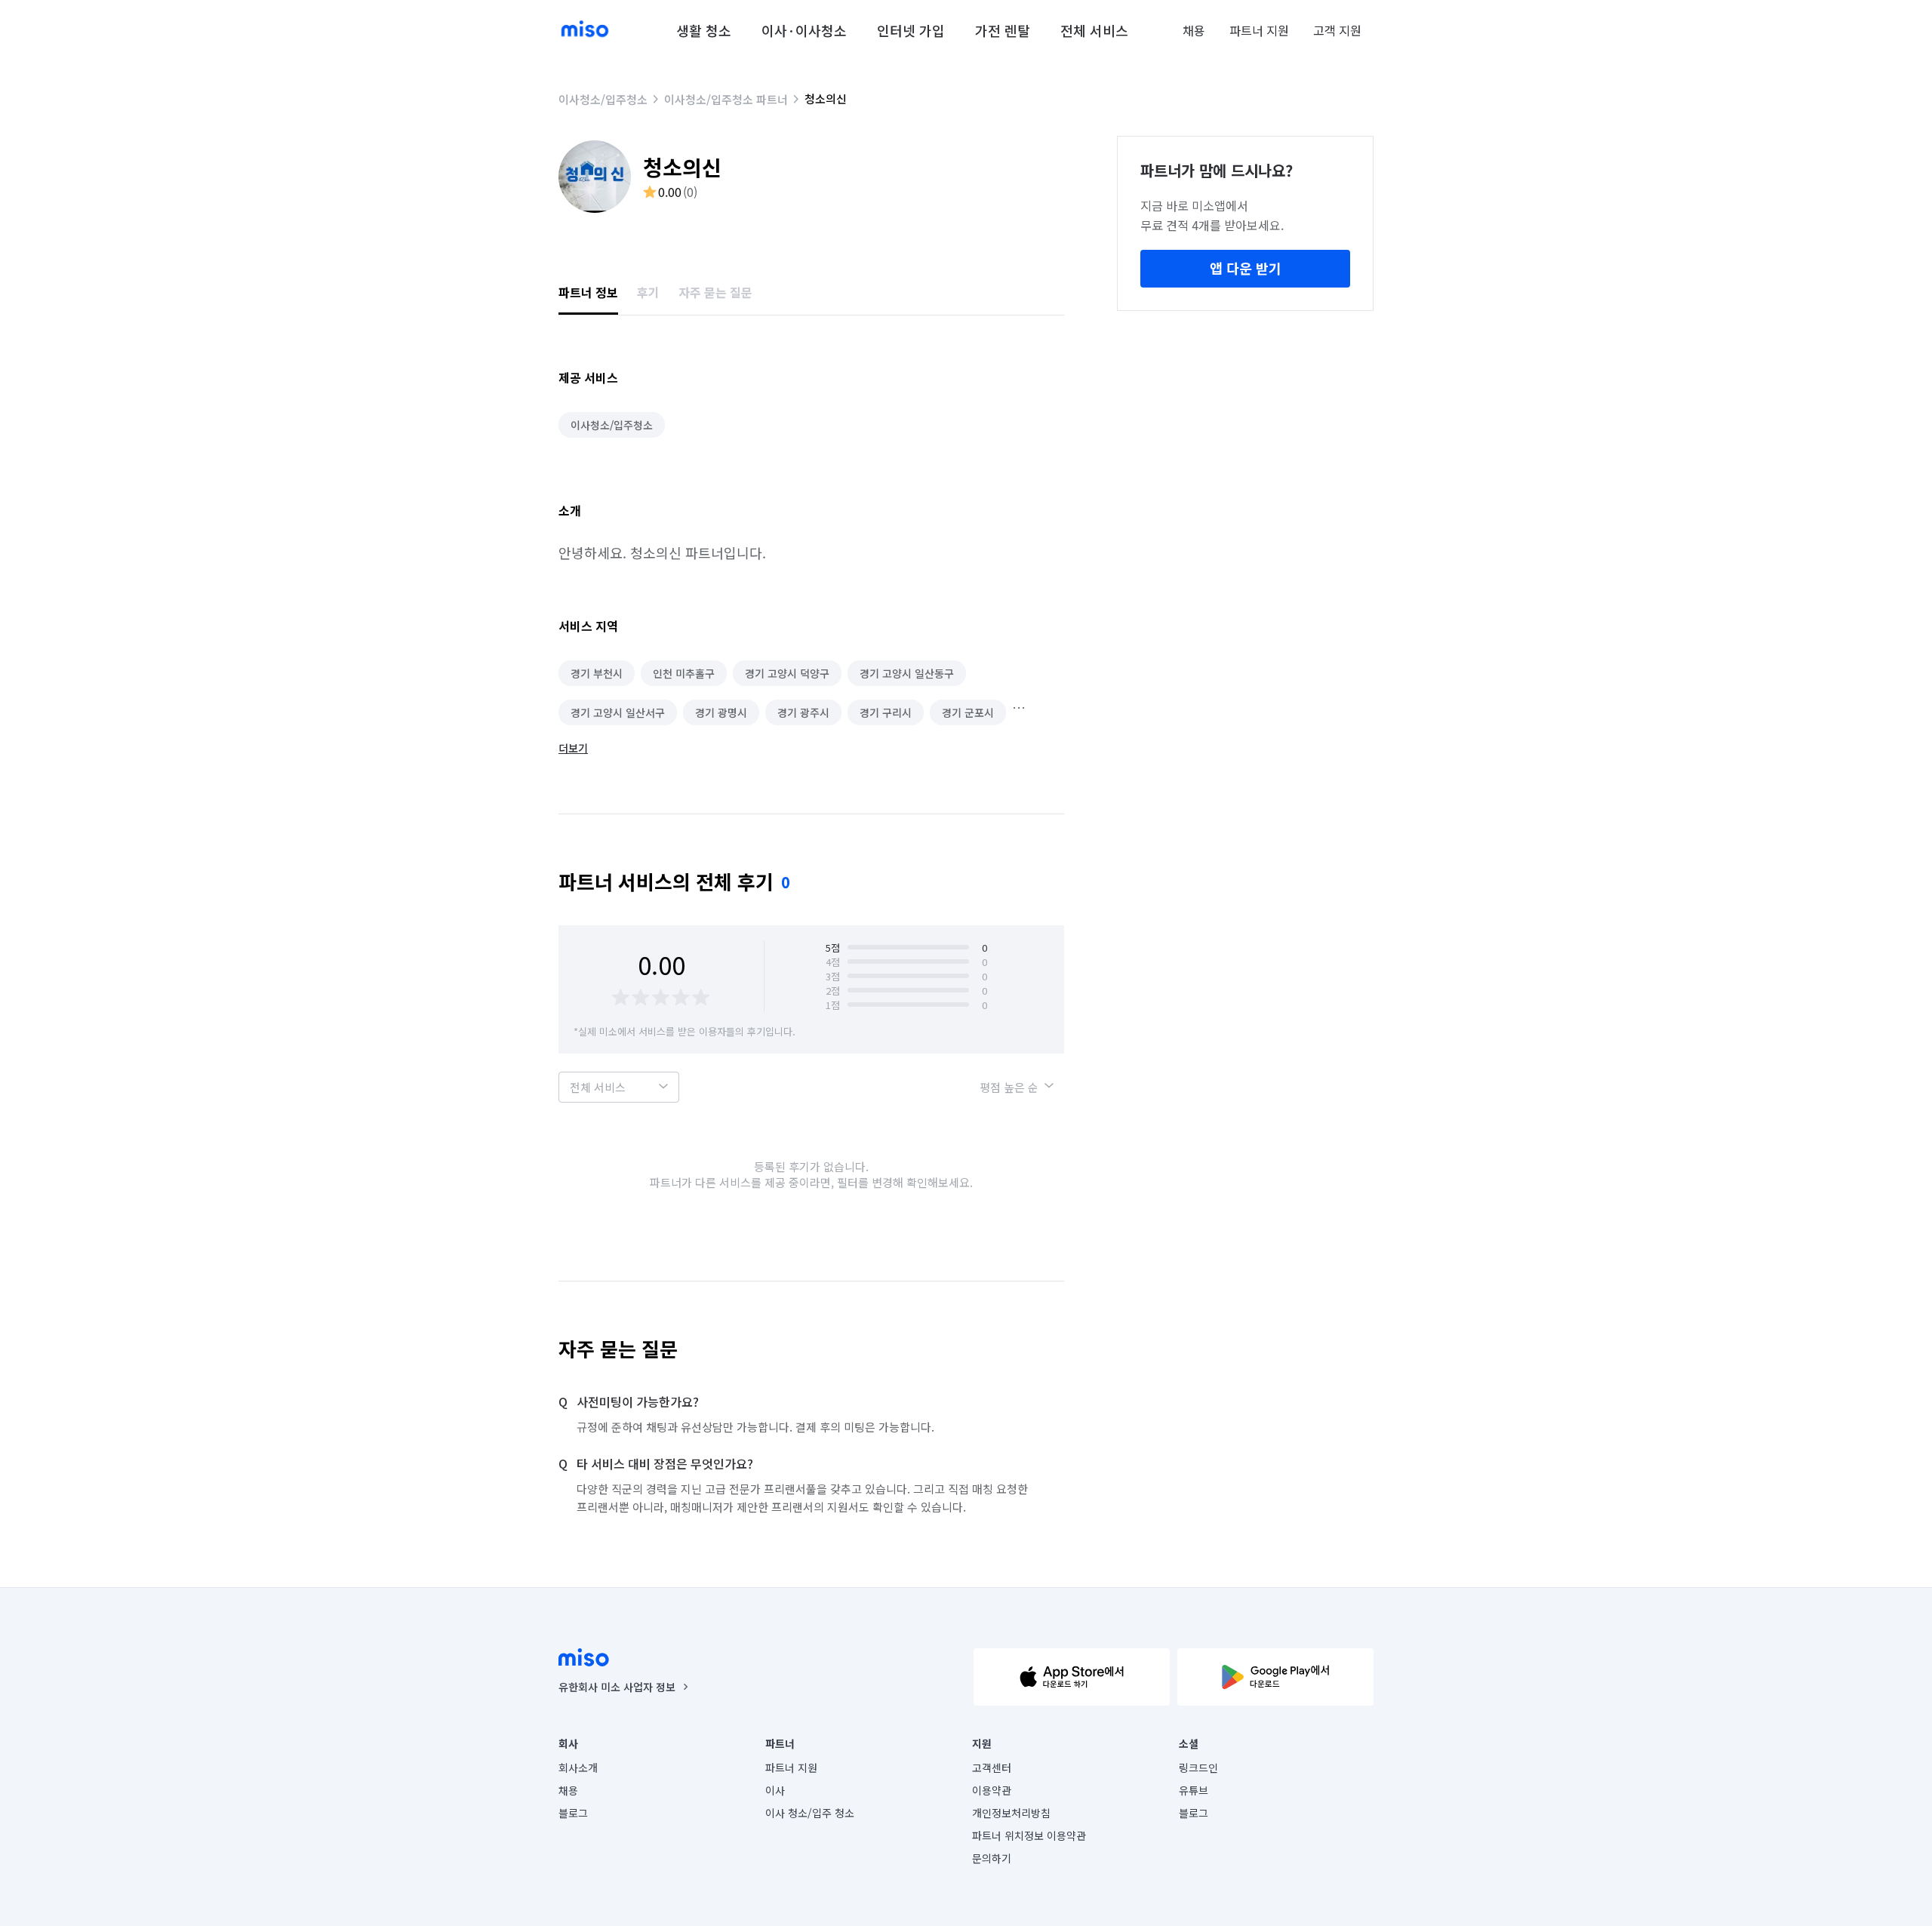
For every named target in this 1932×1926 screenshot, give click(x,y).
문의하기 (992, 1858)
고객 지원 (1337, 30)
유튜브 (1194, 1790)
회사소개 (578, 1768)
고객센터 (992, 1768)
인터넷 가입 (911, 30)
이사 (775, 1790)
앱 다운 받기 (1246, 268)
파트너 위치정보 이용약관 (1029, 1835)
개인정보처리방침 (1011, 1813)
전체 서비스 (1094, 30)
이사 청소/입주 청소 (810, 1813)
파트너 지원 (1259, 30)
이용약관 (992, 1790)
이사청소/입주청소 (603, 99)
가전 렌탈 (1003, 30)
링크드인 (1198, 1768)
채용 (1194, 30)
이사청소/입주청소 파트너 (726, 99)
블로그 (573, 1813)
